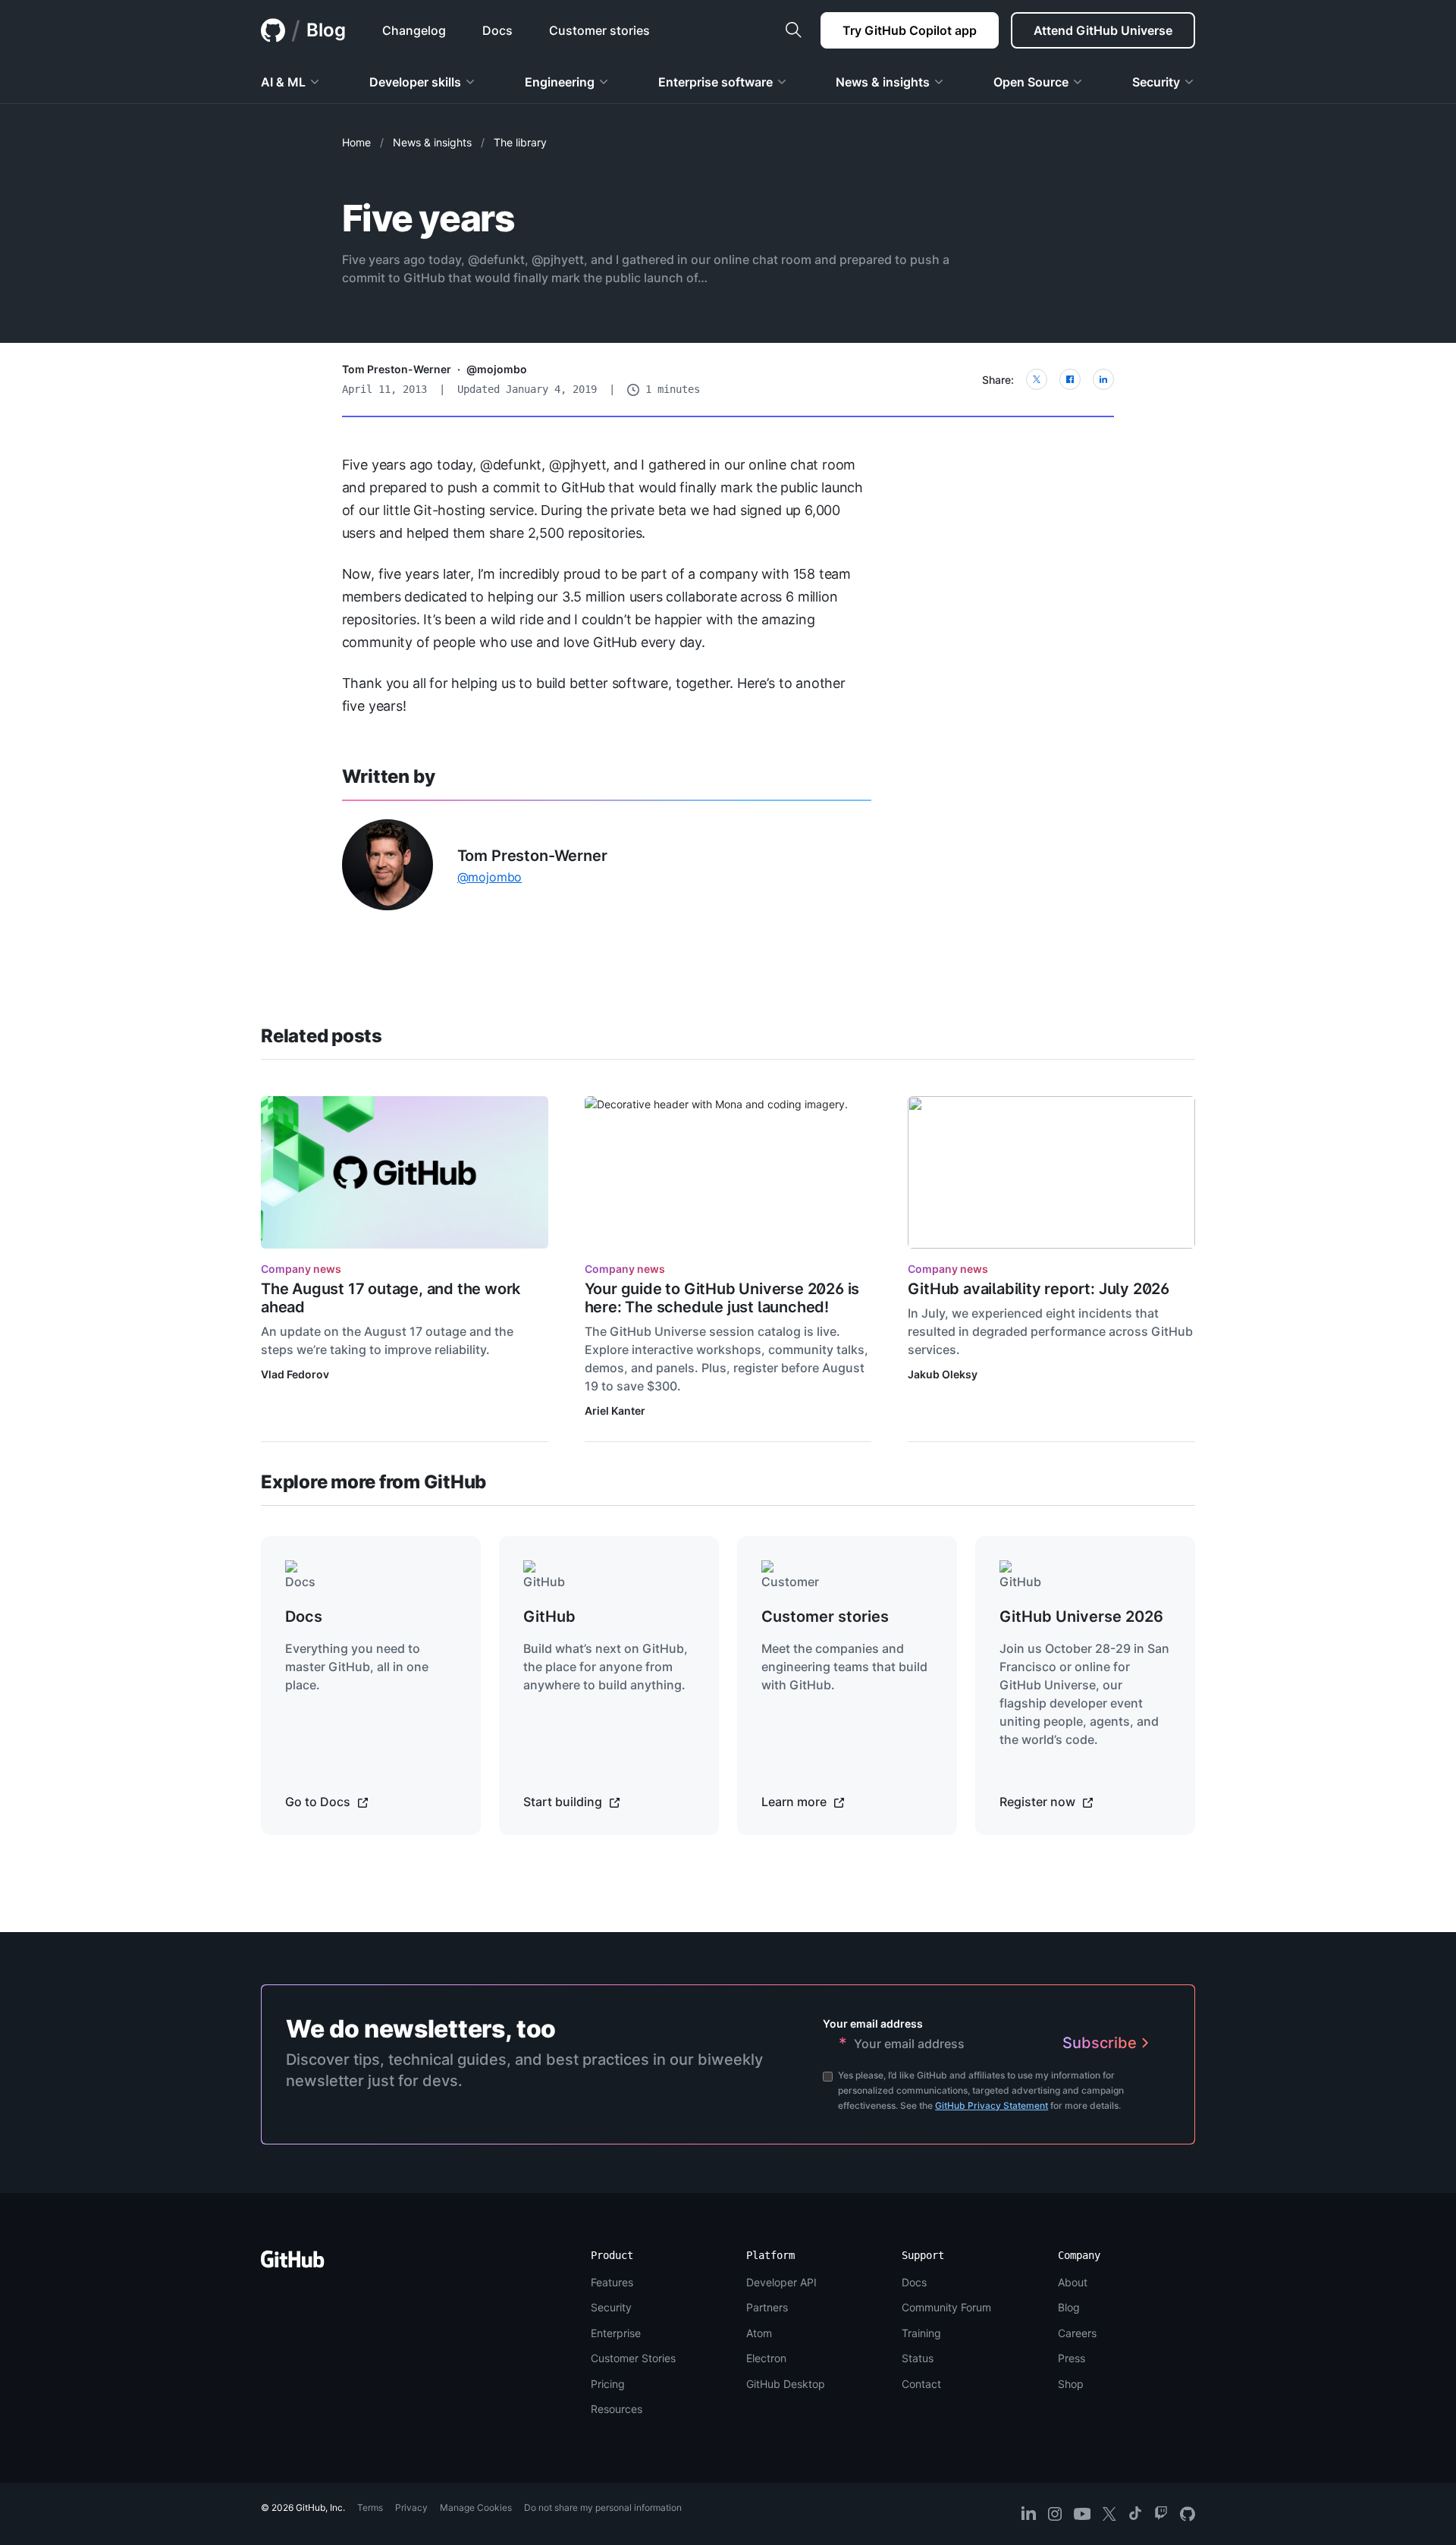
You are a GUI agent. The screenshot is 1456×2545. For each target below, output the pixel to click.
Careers (1077, 2333)
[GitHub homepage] (273, 30)
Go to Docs (319, 1802)
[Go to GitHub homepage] (293, 2264)
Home (356, 142)
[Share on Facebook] (1070, 379)
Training (921, 2333)
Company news (301, 1269)
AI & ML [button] (283, 82)
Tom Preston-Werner (397, 369)
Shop (1071, 2384)
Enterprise (616, 2333)
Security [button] (1156, 82)
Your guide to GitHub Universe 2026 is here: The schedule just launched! (722, 1298)
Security (611, 2307)
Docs (914, 2282)
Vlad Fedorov (295, 1374)
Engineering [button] (560, 82)
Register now (1039, 1802)
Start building (564, 1802)
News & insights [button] (883, 82)
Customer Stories (633, 2358)
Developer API (781, 2282)
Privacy (411, 2507)
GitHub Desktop (786, 2384)
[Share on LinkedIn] (1103, 379)
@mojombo (497, 369)
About (1073, 2282)
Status (918, 2358)
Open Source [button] (1031, 82)
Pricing (608, 2384)
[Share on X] (1037, 379)
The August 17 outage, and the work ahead (391, 1298)
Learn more (795, 1802)
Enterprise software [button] (715, 82)
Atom (759, 2333)
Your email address (873, 2023)
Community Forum (946, 2307)
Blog (326, 30)
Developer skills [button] (415, 82)
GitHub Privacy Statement (992, 2105)
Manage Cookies (476, 2507)
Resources (617, 2409)
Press (1072, 2358)
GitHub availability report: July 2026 (1039, 1289)
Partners (767, 2307)
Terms (370, 2507)
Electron (766, 2358)
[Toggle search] (793, 30)
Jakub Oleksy (943, 1374)
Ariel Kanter (615, 1411)
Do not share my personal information (603, 2507)
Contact (921, 2384)
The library (520, 142)
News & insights (432, 142)
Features (612, 2282)
